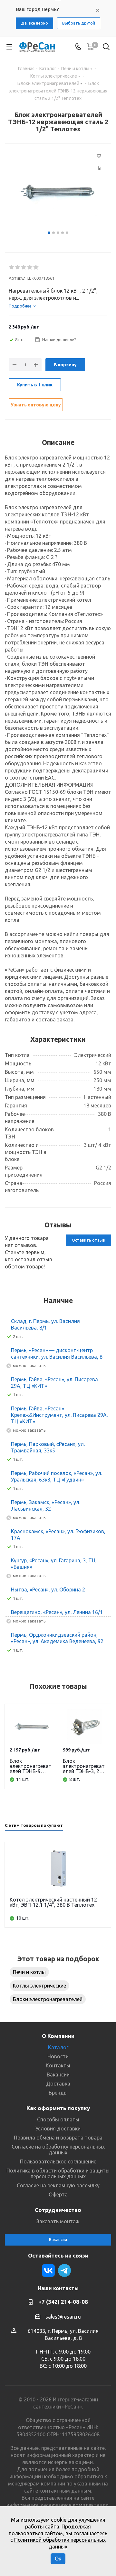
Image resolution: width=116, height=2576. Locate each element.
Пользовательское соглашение (58, 2161)
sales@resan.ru (63, 2317)
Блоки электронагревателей (48, 1999)
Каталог (58, 2047)
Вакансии (58, 2075)
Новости (58, 2056)
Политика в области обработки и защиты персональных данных (58, 2173)
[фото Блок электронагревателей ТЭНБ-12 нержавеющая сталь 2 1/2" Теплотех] (58, 190)
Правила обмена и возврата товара (58, 2138)
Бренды (58, 2093)
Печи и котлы (29, 1972)
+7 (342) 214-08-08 (63, 2302)
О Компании (58, 2036)
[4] (30, 267)
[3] (24, 267)
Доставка (58, 2084)
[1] (12, 267)
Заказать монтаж (58, 2221)
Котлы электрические (39, 1986)
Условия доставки (58, 2129)
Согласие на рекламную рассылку (58, 2185)
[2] (18, 267)
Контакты (58, 2065)
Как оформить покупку (58, 2108)
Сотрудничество (58, 2210)
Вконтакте (48, 2270)
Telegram (64, 2270)
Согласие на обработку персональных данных (58, 2150)
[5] (36, 267)
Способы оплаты (58, 2119)
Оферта (58, 2194)
